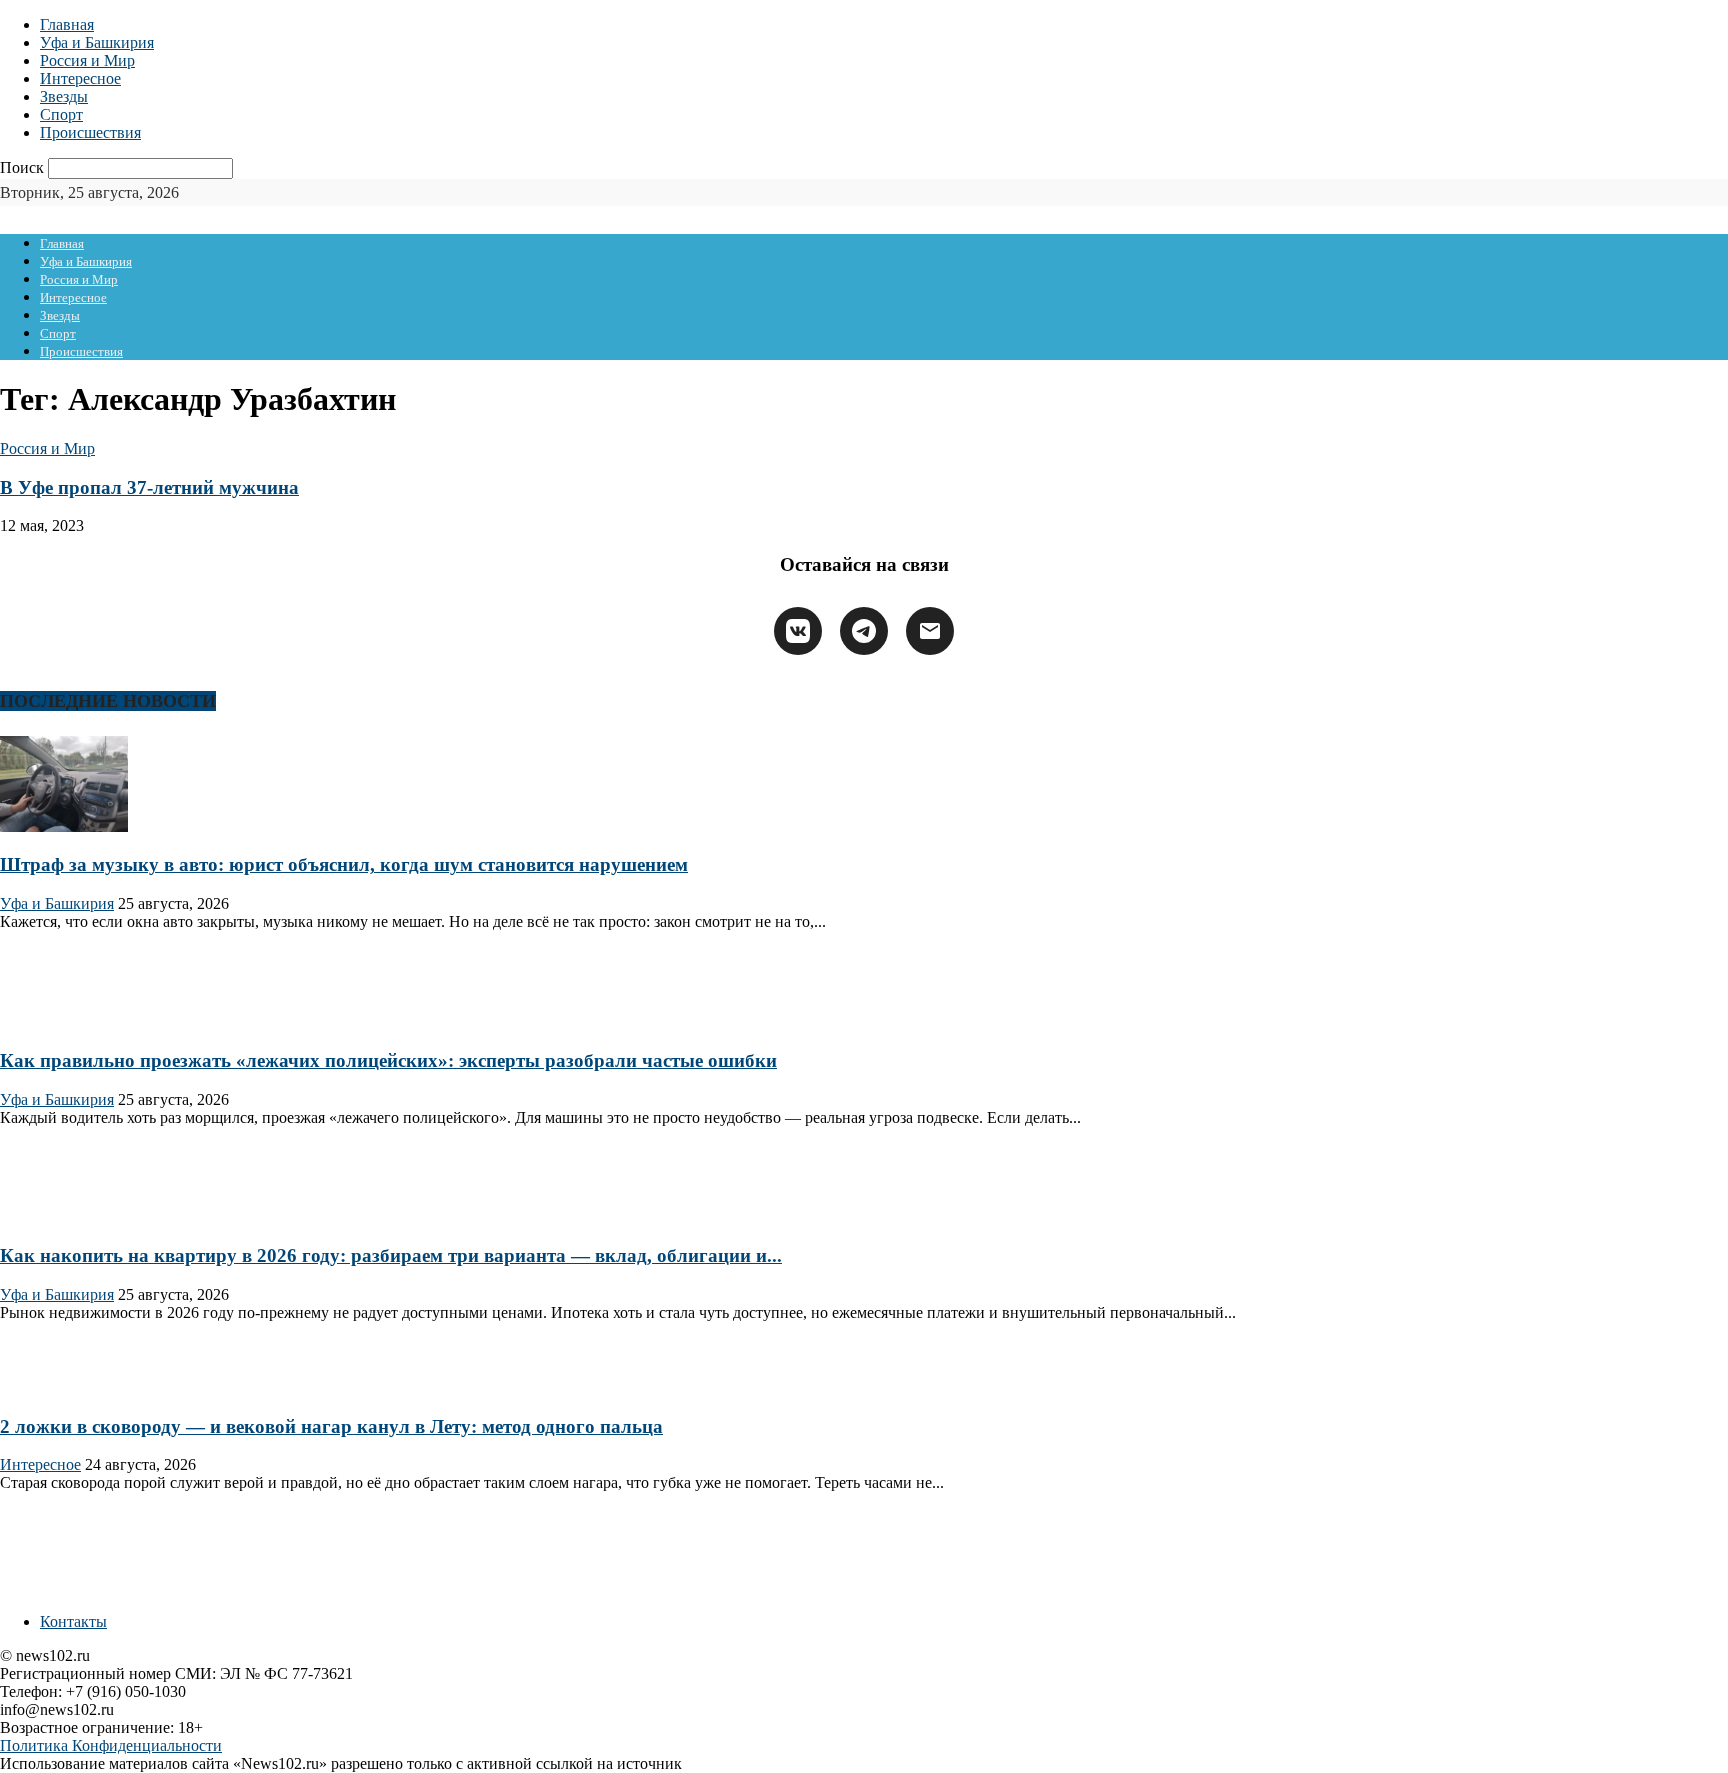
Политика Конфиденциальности (111, 1745)
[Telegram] (864, 631)
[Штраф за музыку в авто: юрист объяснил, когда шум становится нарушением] (64, 826)
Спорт (61, 114)
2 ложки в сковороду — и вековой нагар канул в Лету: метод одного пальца (331, 1426)
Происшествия (90, 132)
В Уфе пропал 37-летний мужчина (149, 487)
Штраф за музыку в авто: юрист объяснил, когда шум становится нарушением (344, 864)
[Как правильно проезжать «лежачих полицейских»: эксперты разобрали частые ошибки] (64, 1021)
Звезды (64, 96)
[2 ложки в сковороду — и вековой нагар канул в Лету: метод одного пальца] (64, 1387)
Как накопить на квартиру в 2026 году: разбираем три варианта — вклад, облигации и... (391, 1255)
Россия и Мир (87, 60)
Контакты (73, 1621)
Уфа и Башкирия (97, 42)
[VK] (798, 631)
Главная (67, 24)
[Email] (930, 631)
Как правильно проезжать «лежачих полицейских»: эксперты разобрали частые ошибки (388, 1060)
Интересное (80, 78)
